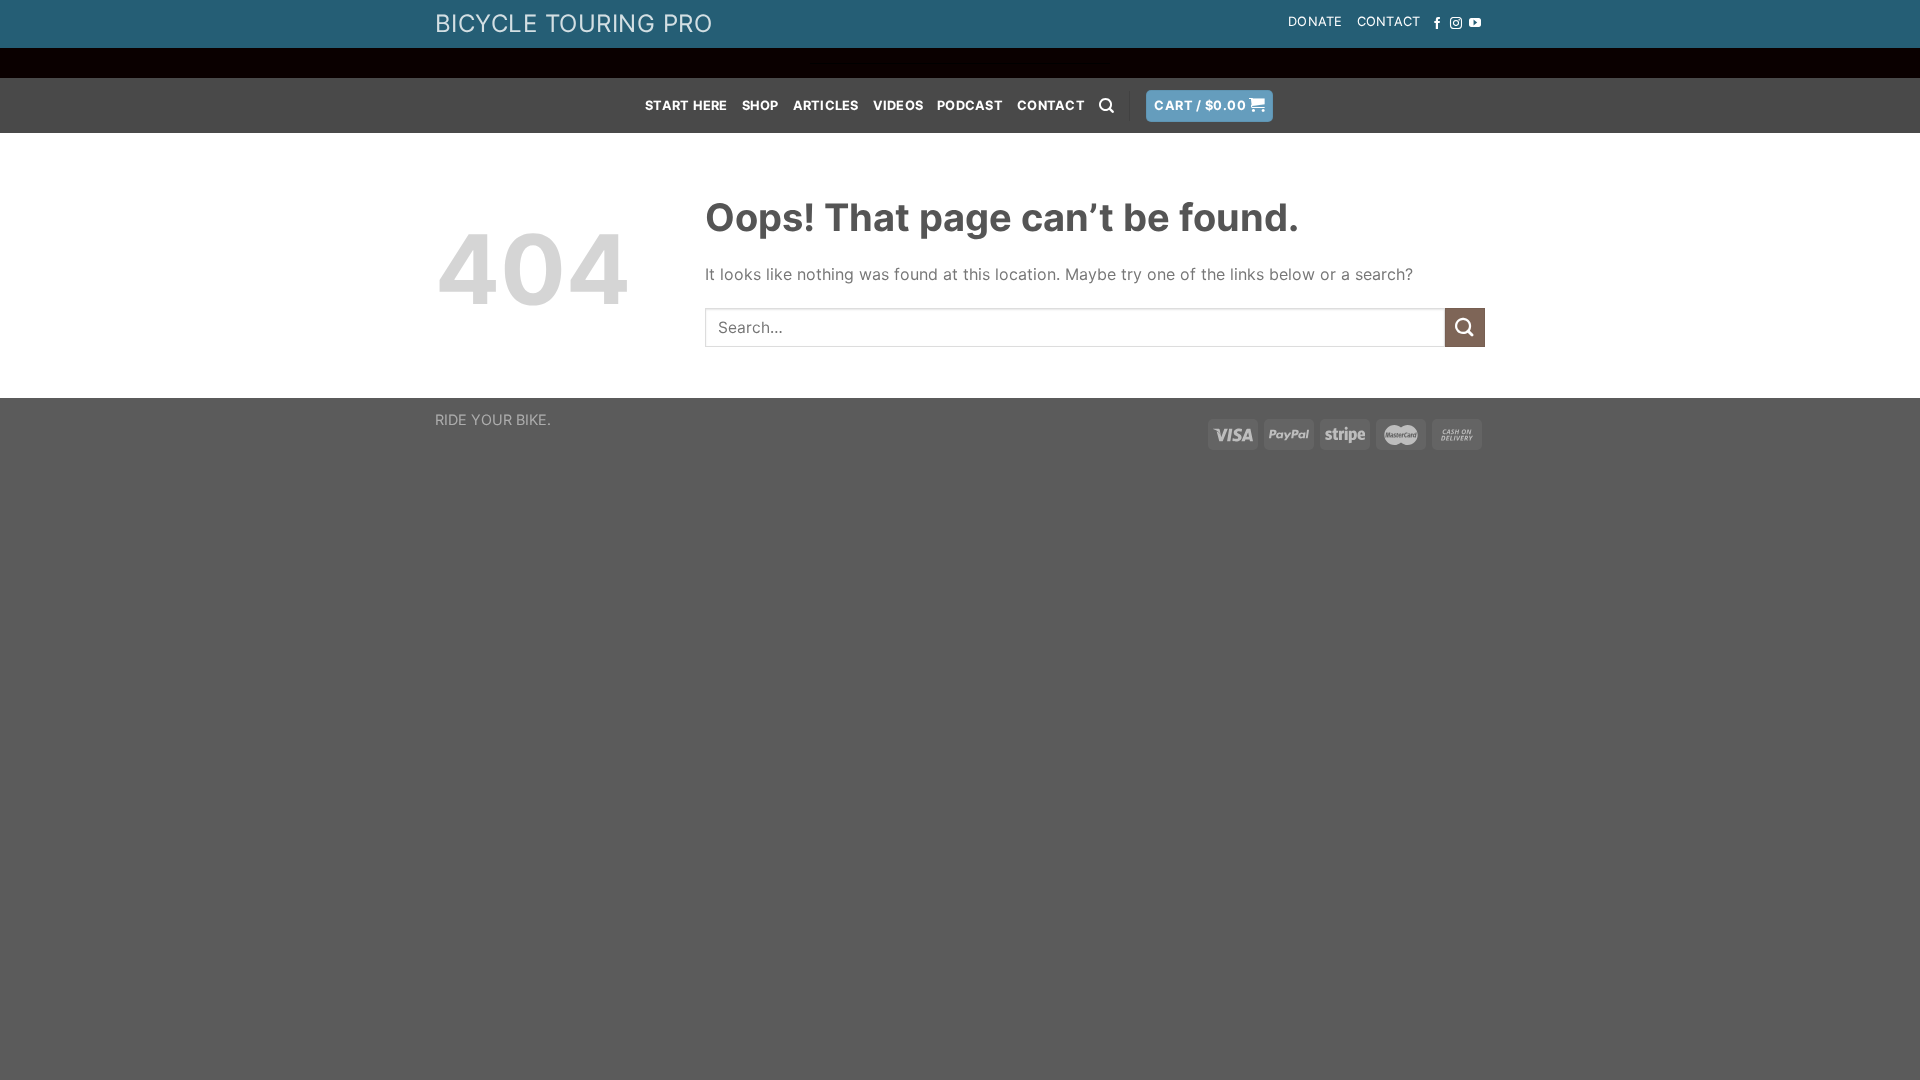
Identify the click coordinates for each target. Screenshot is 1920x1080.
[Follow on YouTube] (1475, 24)
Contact (1389, 21)
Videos (898, 105)
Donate (1315, 21)
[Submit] (1465, 327)
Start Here (686, 105)
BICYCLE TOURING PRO (573, 23)
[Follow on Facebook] (1437, 24)
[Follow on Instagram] (1456, 24)
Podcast (970, 105)
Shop (760, 105)
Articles (826, 105)
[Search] (1106, 106)
